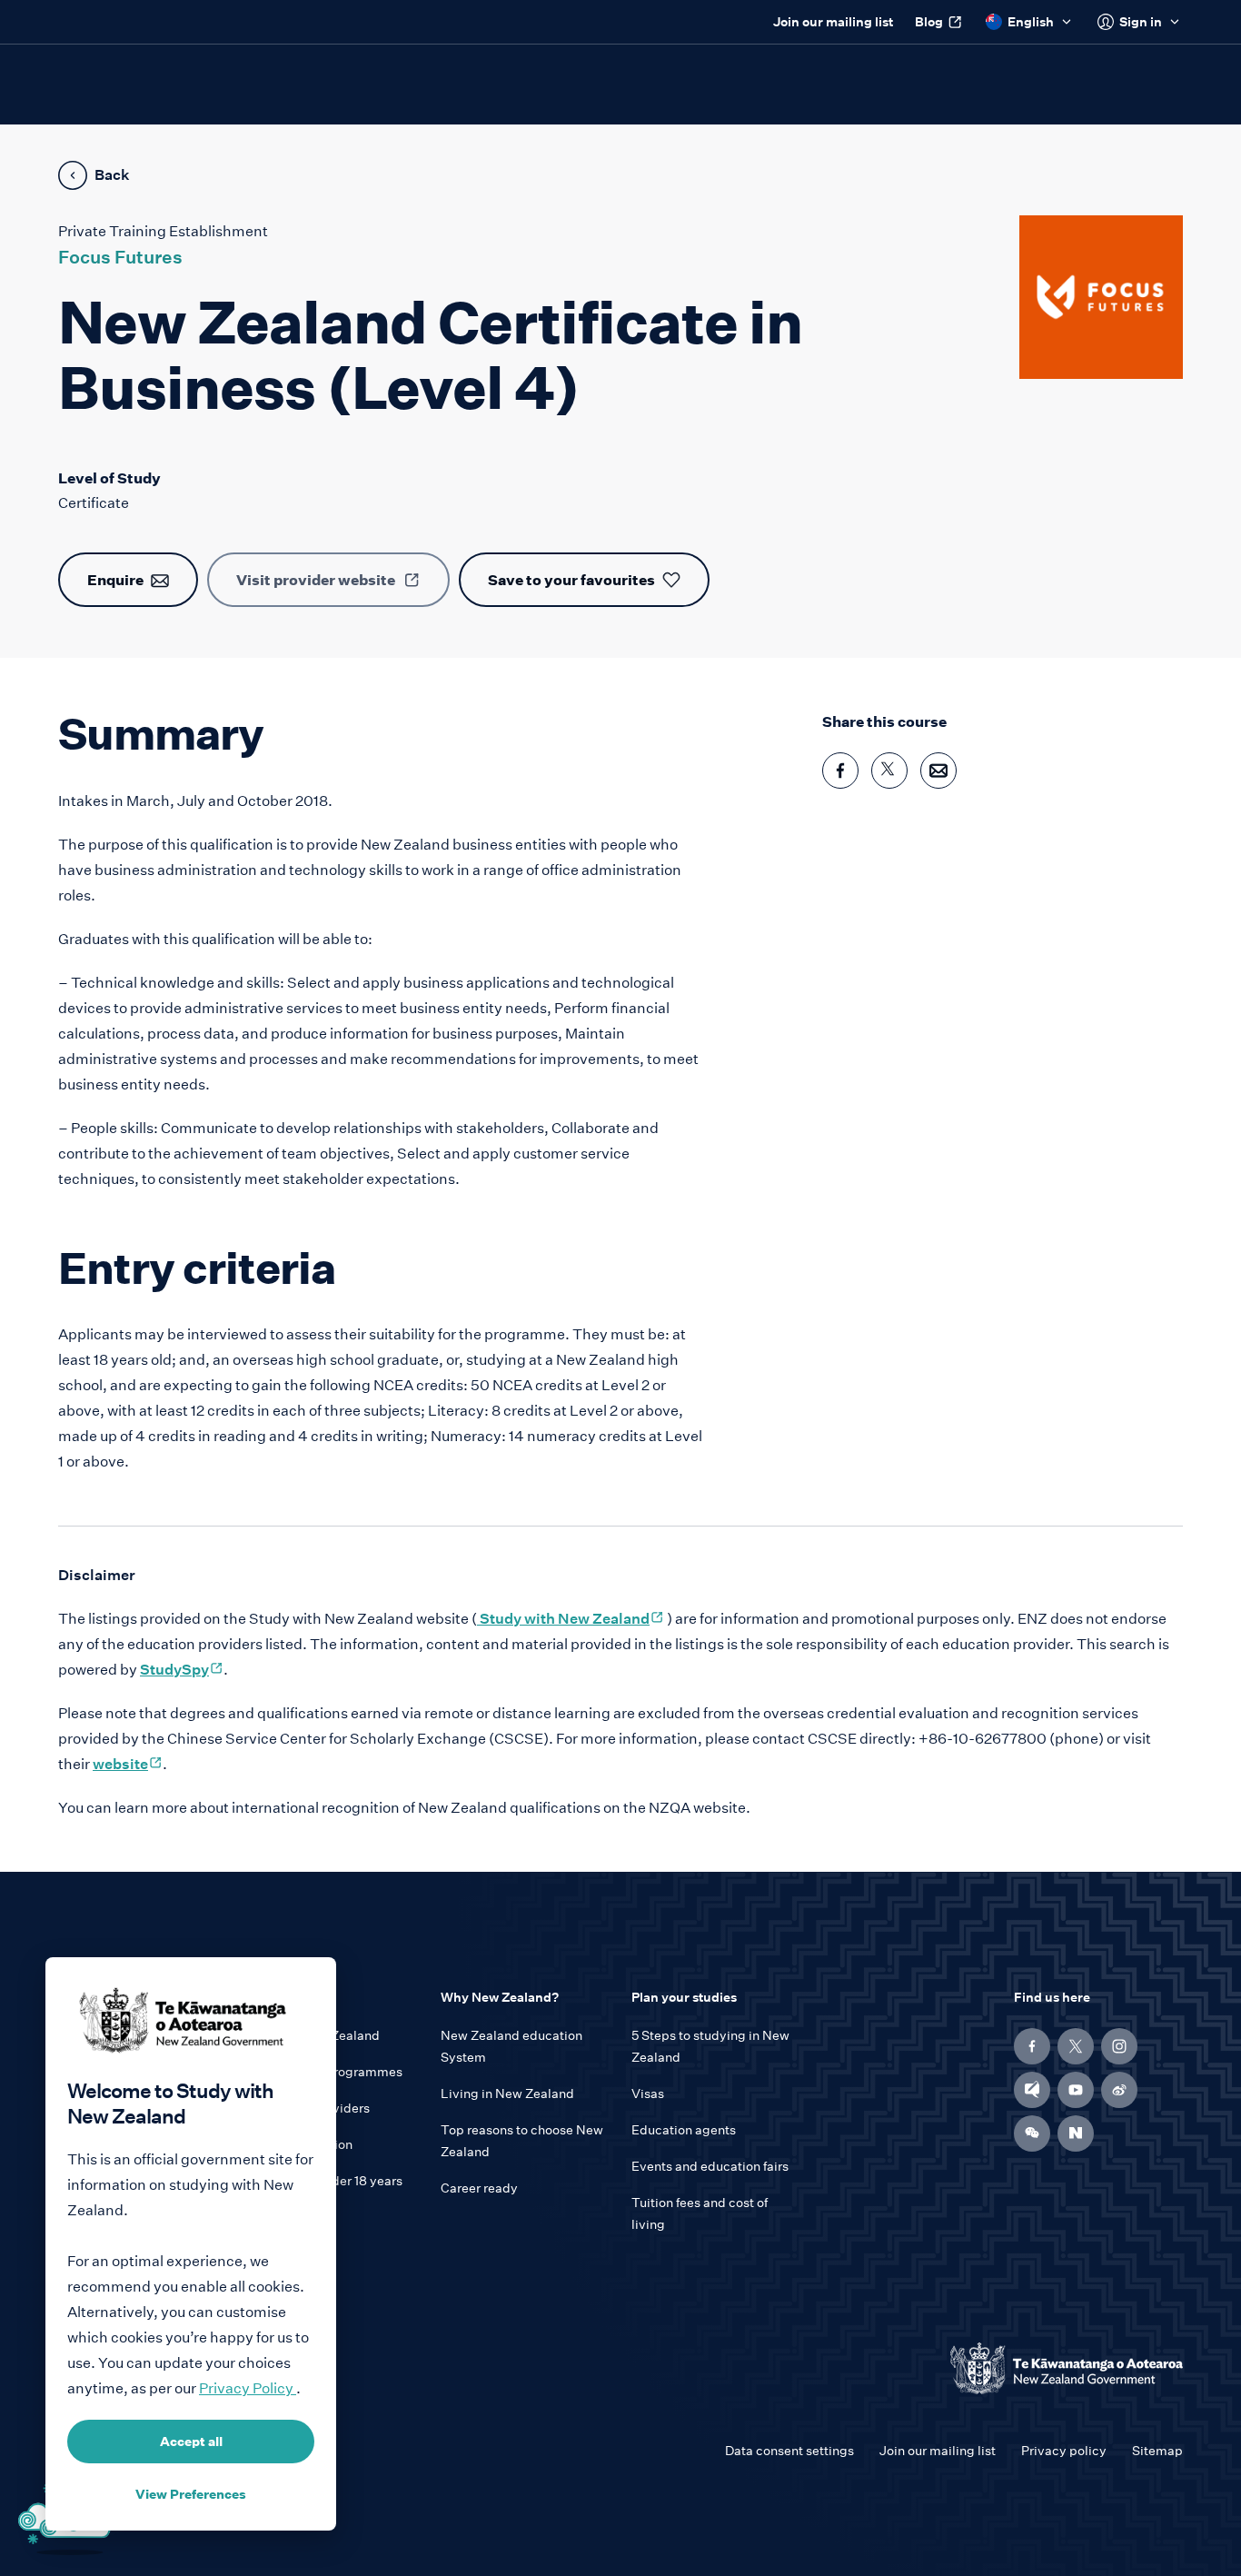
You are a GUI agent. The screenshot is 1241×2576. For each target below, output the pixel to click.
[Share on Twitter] (889, 771)
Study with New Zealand (571, 1619)
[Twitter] (1076, 2046)
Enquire (115, 580)
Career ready (479, 2188)
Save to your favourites (571, 580)
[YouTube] (1076, 2090)
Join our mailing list (833, 22)
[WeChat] (1032, 2133)
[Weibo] (1119, 2090)
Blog (929, 22)
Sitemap (1157, 2451)
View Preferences (191, 2494)
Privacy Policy (248, 2388)
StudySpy (182, 1670)
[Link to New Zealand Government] (1067, 2368)
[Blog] (1032, 2090)
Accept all (191, 2442)
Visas (648, 2094)
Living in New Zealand (507, 2094)
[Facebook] (1032, 2046)
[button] (1032, 2133)
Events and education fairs (710, 2166)
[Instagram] (1119, 2046)
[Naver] (1076, 2133)
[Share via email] (938, 771)
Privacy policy (1064, 2451)
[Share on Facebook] (840, 771)
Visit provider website (316, 580)
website (128, 1764)
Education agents (684, 2130)
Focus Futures (120, 257)
